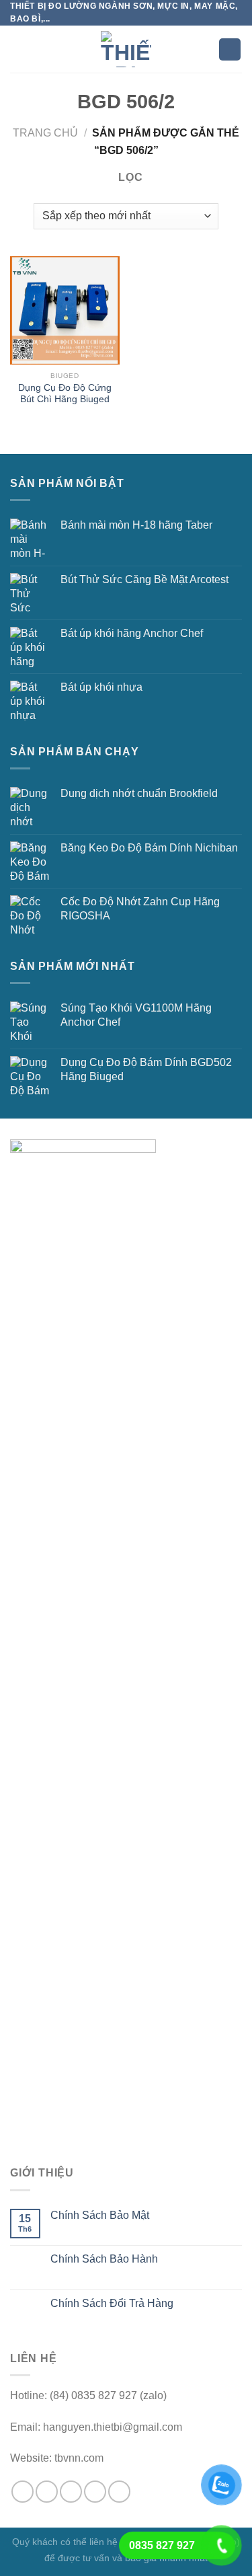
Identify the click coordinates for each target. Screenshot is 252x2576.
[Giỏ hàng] (230, 49)
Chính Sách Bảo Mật (100, 2215)
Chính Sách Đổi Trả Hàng (112, 2303)
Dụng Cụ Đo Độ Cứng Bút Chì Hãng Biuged (65, 394)
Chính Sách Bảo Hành (104, 2259)
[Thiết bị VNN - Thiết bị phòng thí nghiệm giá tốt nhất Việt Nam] (126, 49)
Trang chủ (45, 133)
